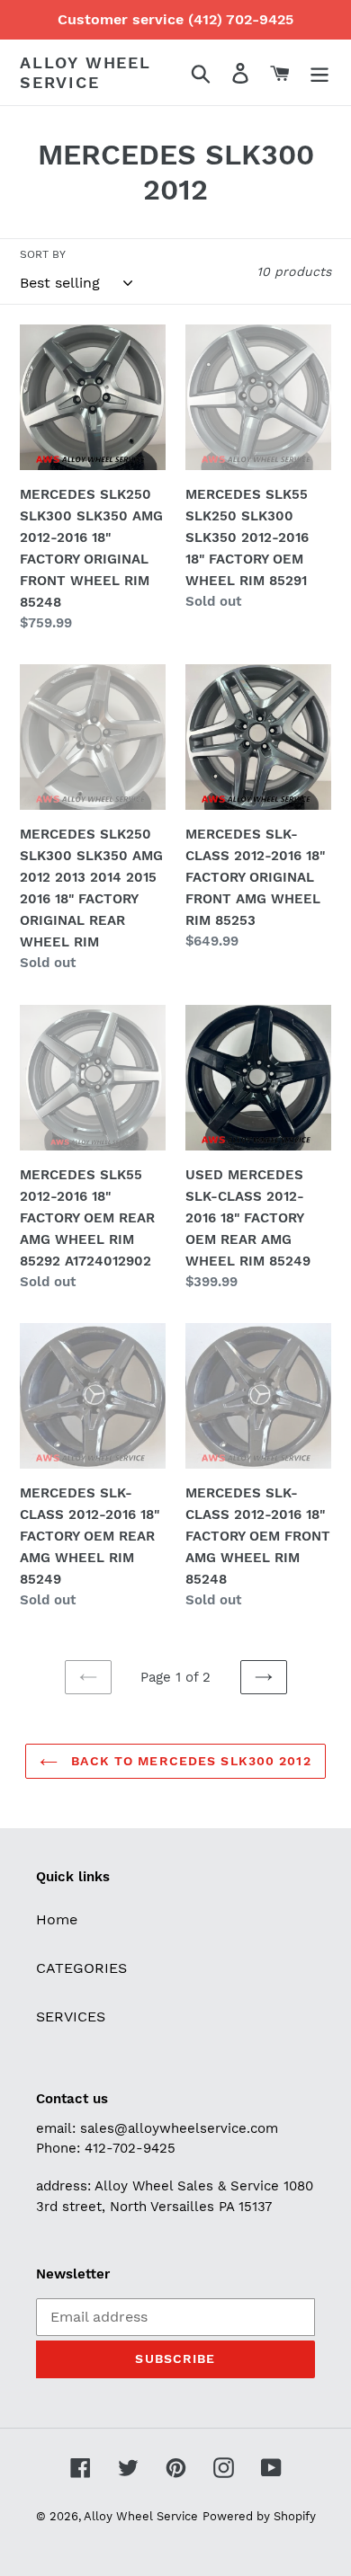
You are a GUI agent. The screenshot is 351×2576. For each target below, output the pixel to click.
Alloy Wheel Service (85, 72)
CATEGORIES (81, 1968)
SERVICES (71, 2016)
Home (57, 1919)
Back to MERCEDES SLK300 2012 (189, 1761)
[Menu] (319, 72)
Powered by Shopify (259, 2516)
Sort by (43, 254)
